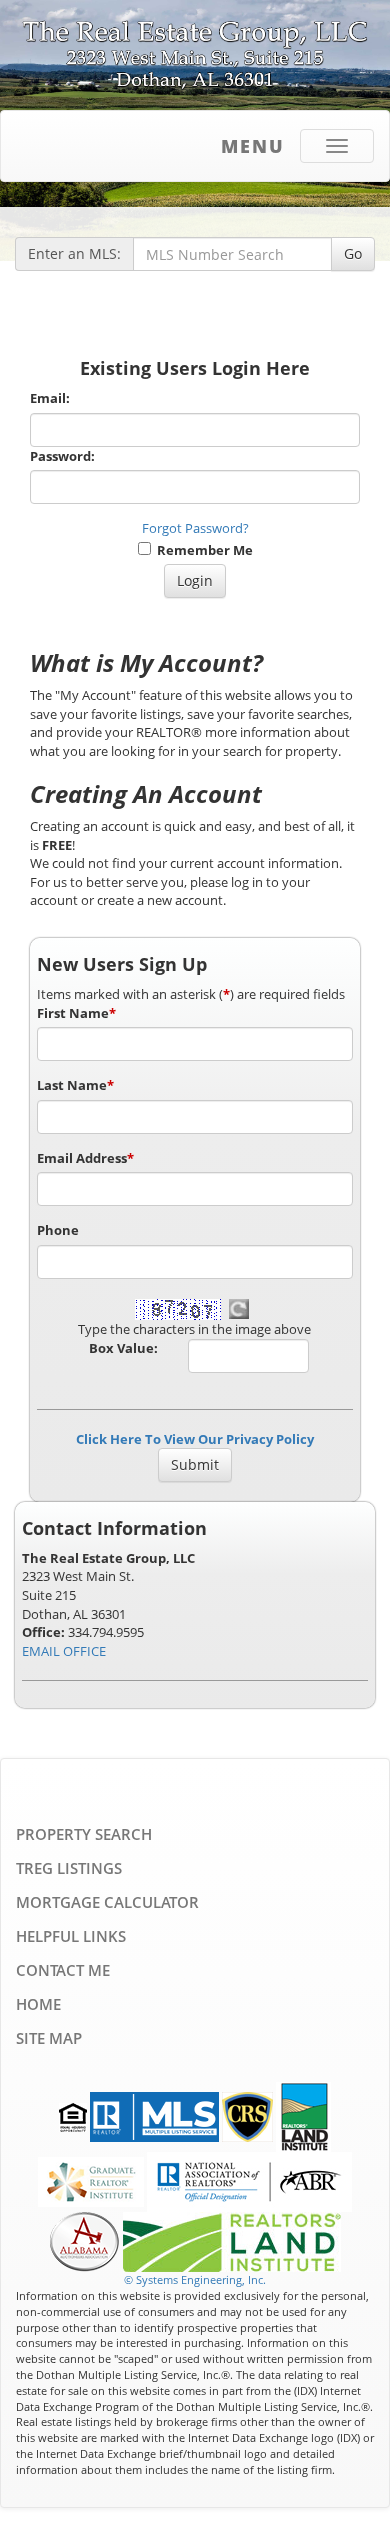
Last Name (75, 1085)
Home (38, 2004)
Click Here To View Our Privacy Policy (195, 1439)
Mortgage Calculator (107, 1902)
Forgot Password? (195, 528)
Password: (62, 456)
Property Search (84, 1834)
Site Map (49, 2038)
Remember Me (202, 550)
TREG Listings (69, 1868)
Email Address (85, 1158)
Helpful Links (71, 1936)
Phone (58, 1230)
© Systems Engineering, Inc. (195, 2279)
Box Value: (123, 1348)
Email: (50, 398)
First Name (76, 1013)
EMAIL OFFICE (64, 1651)
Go (353, 253)
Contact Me (63, 1970)
